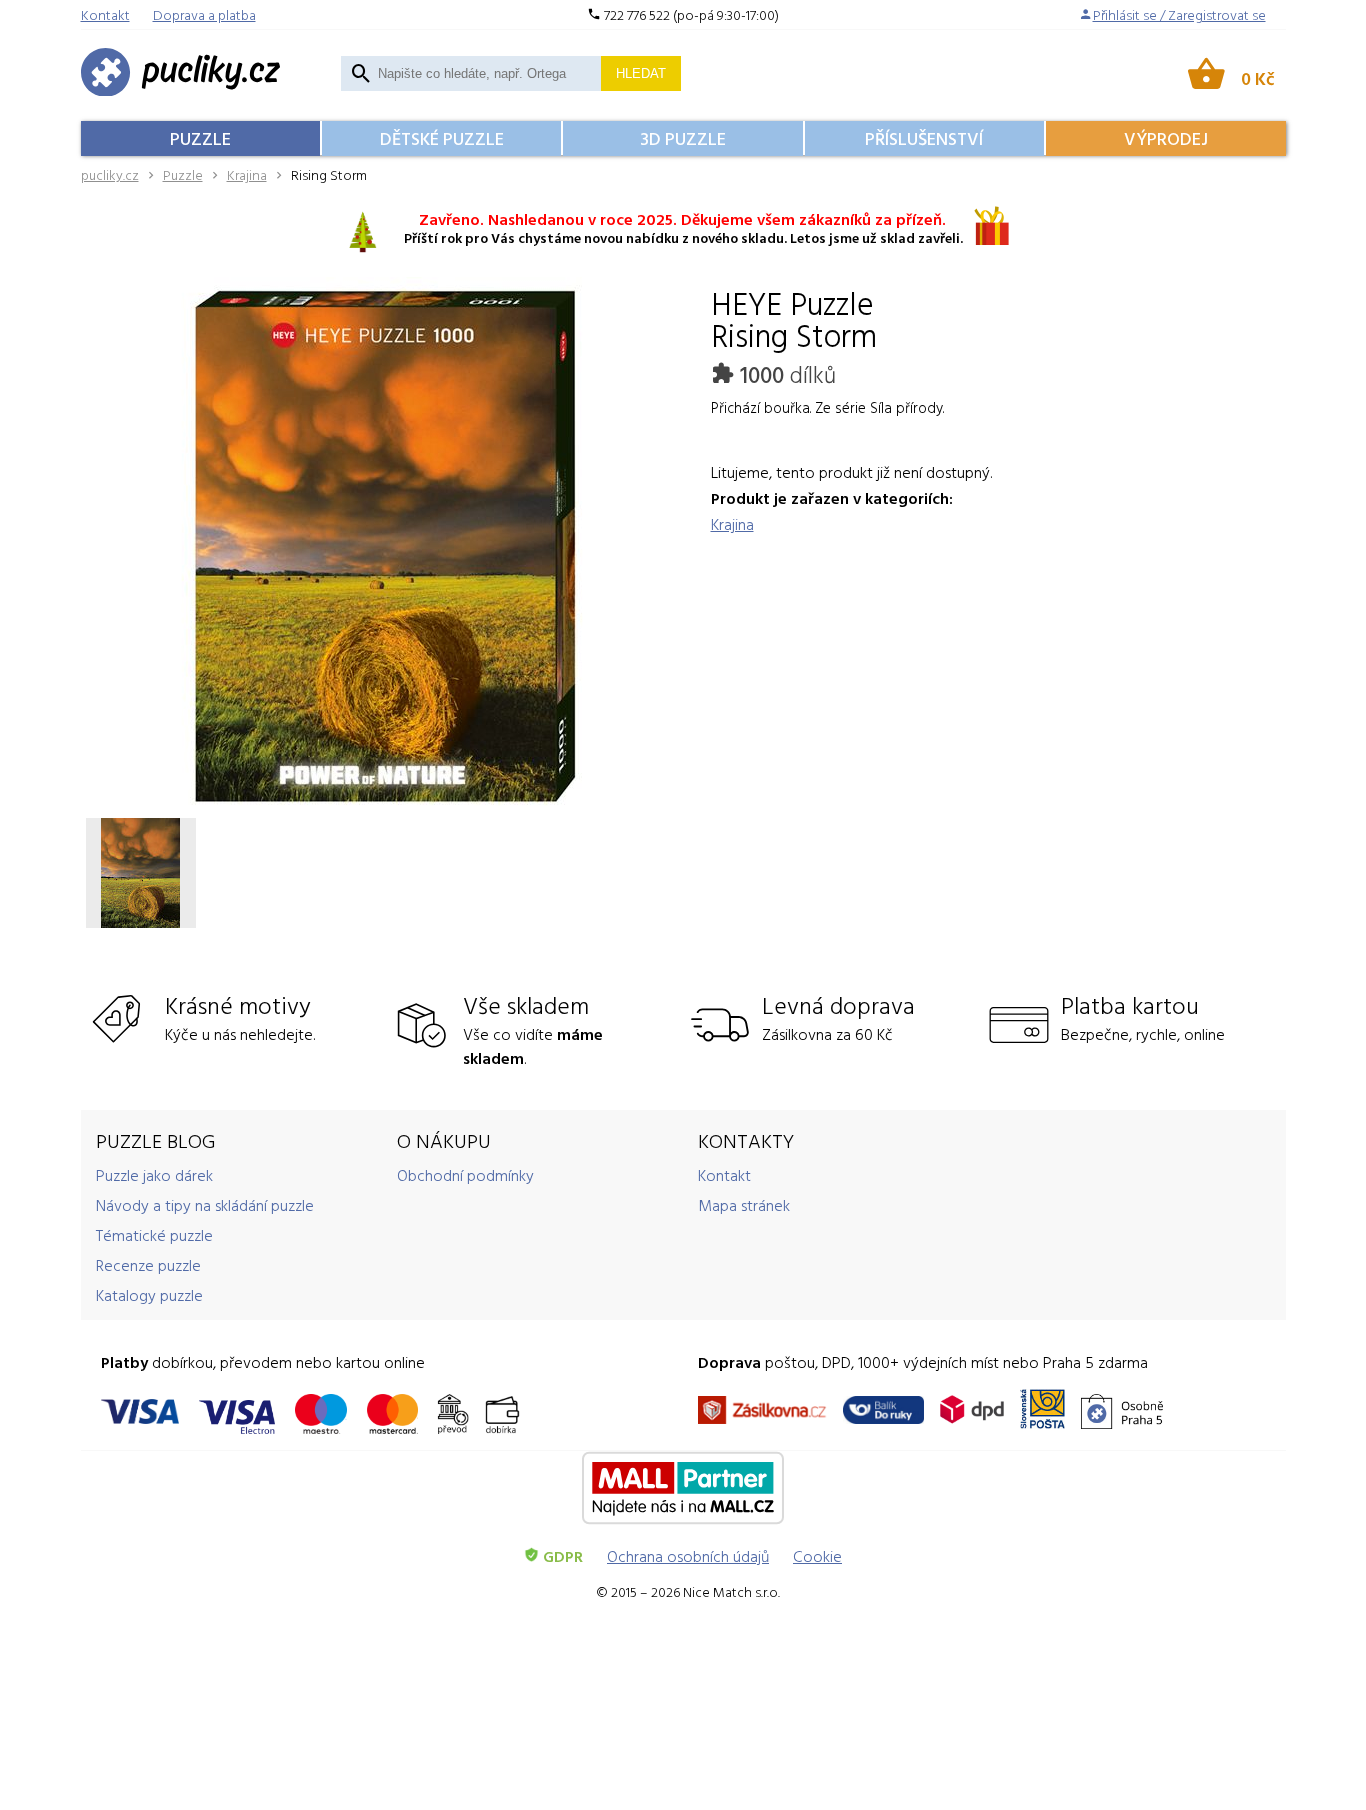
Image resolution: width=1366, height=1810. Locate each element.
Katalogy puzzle (149, 1295)
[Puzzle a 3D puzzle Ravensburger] (181, 73)
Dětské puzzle (442, 138)
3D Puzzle (683, 138)
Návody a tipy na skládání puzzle (205, 1205)
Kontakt (724, 1175)
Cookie (817, 1556)
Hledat (641, 73)
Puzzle (200, 138)
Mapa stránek (744, 1205)
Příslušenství (924, 138)
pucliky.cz (110, 174)
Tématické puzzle (154, 1235)
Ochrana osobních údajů (688, 1556)
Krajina (247, 174)
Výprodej (1166, 138)
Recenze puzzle (148, 1265)
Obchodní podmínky (465, 1175)
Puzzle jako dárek (154, 1175)
